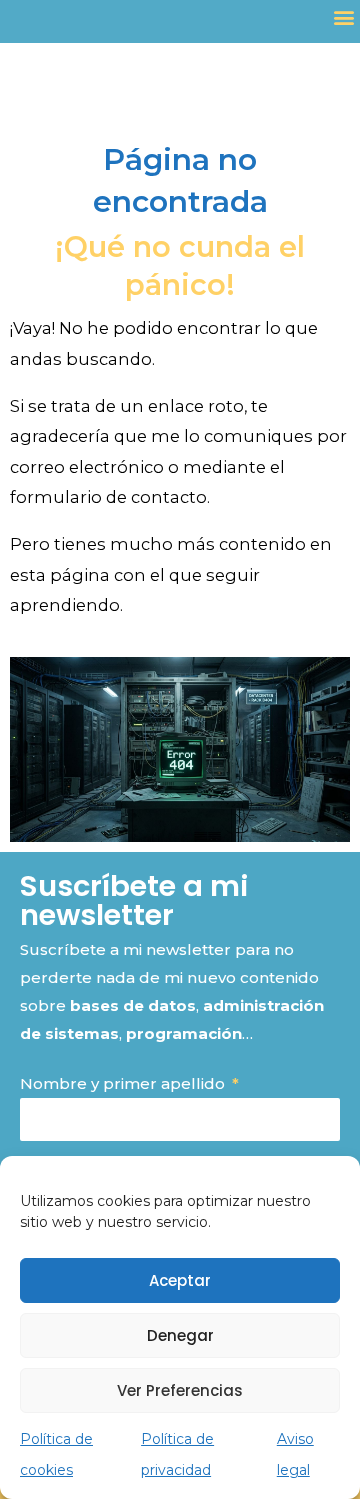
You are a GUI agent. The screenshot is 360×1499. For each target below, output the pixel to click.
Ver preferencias (180, 1390)
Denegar (180, 1335)
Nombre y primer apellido (124, 1083)
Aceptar (180, 1280)
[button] (343, 16)
